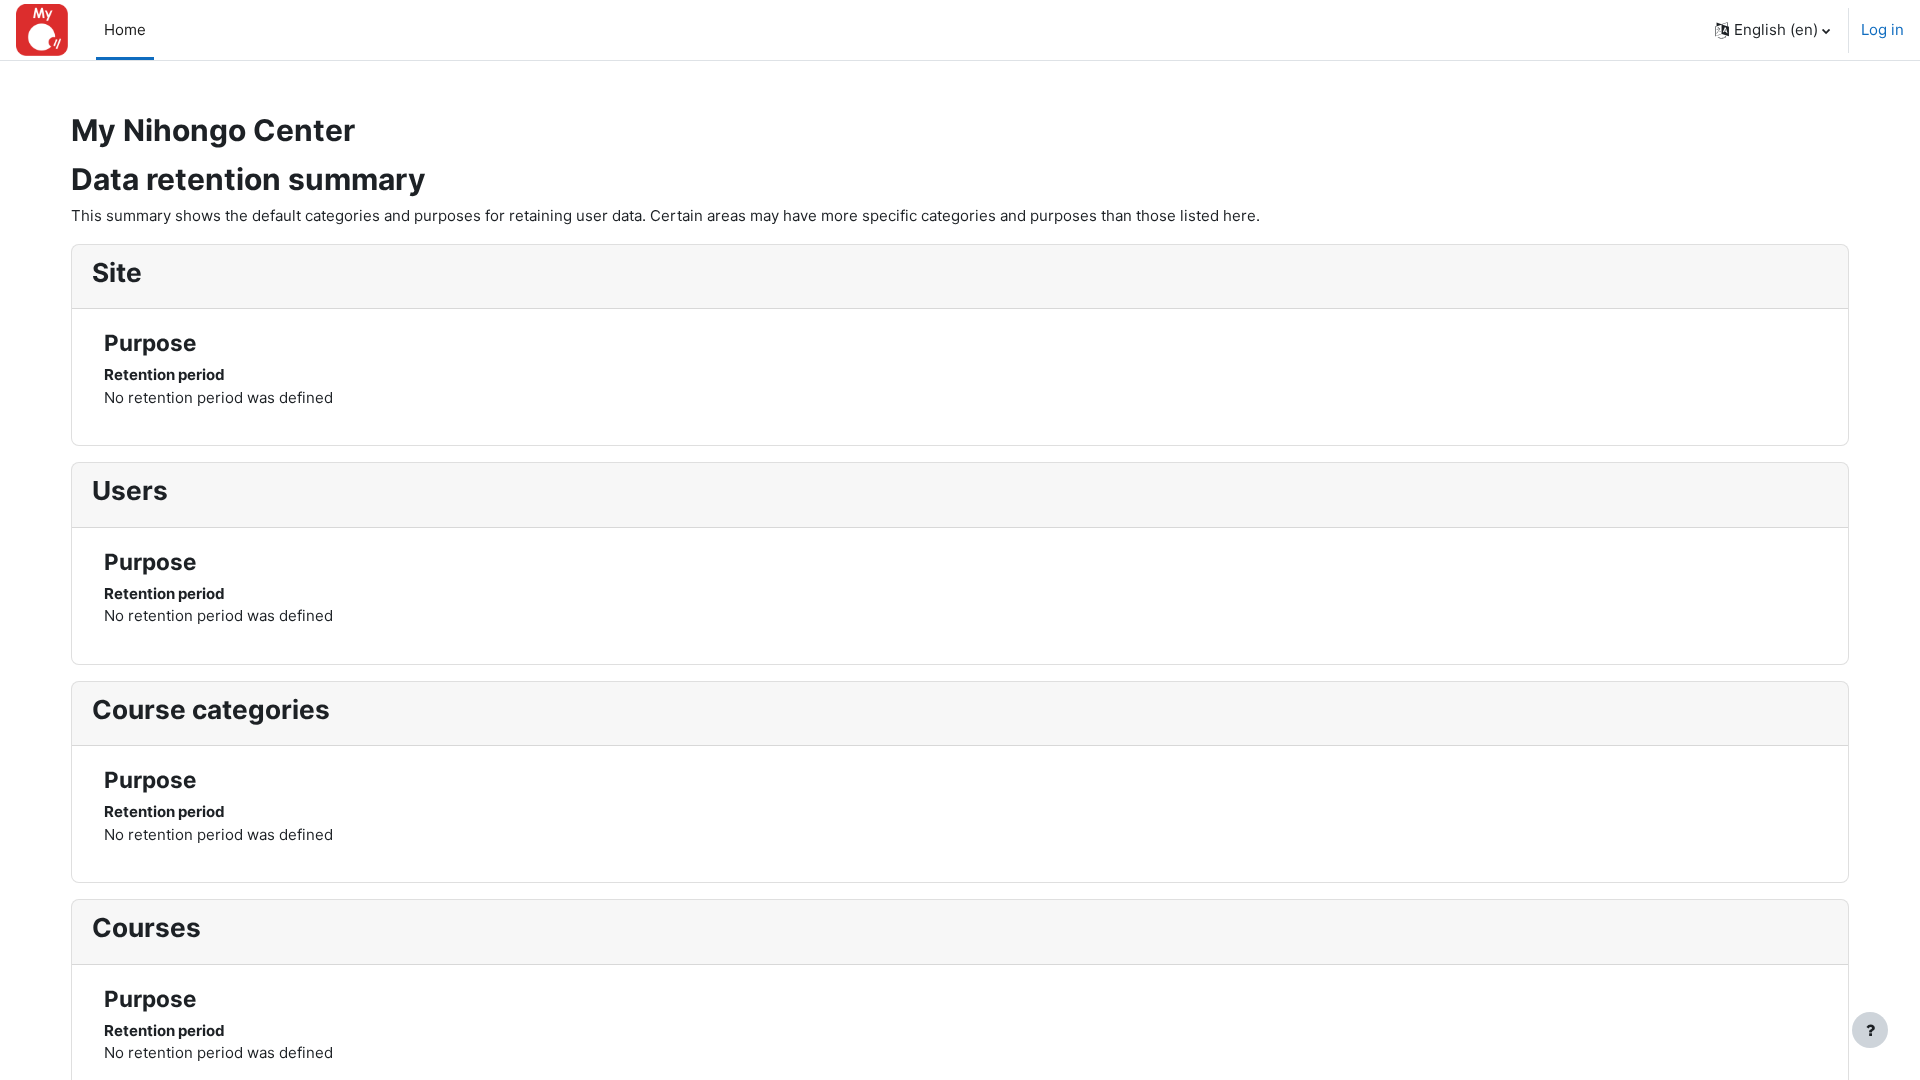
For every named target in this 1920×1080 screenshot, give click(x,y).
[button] (1772, 30)
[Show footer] (1870, 1030)
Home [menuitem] (125, 29)
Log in (1882, 29)
